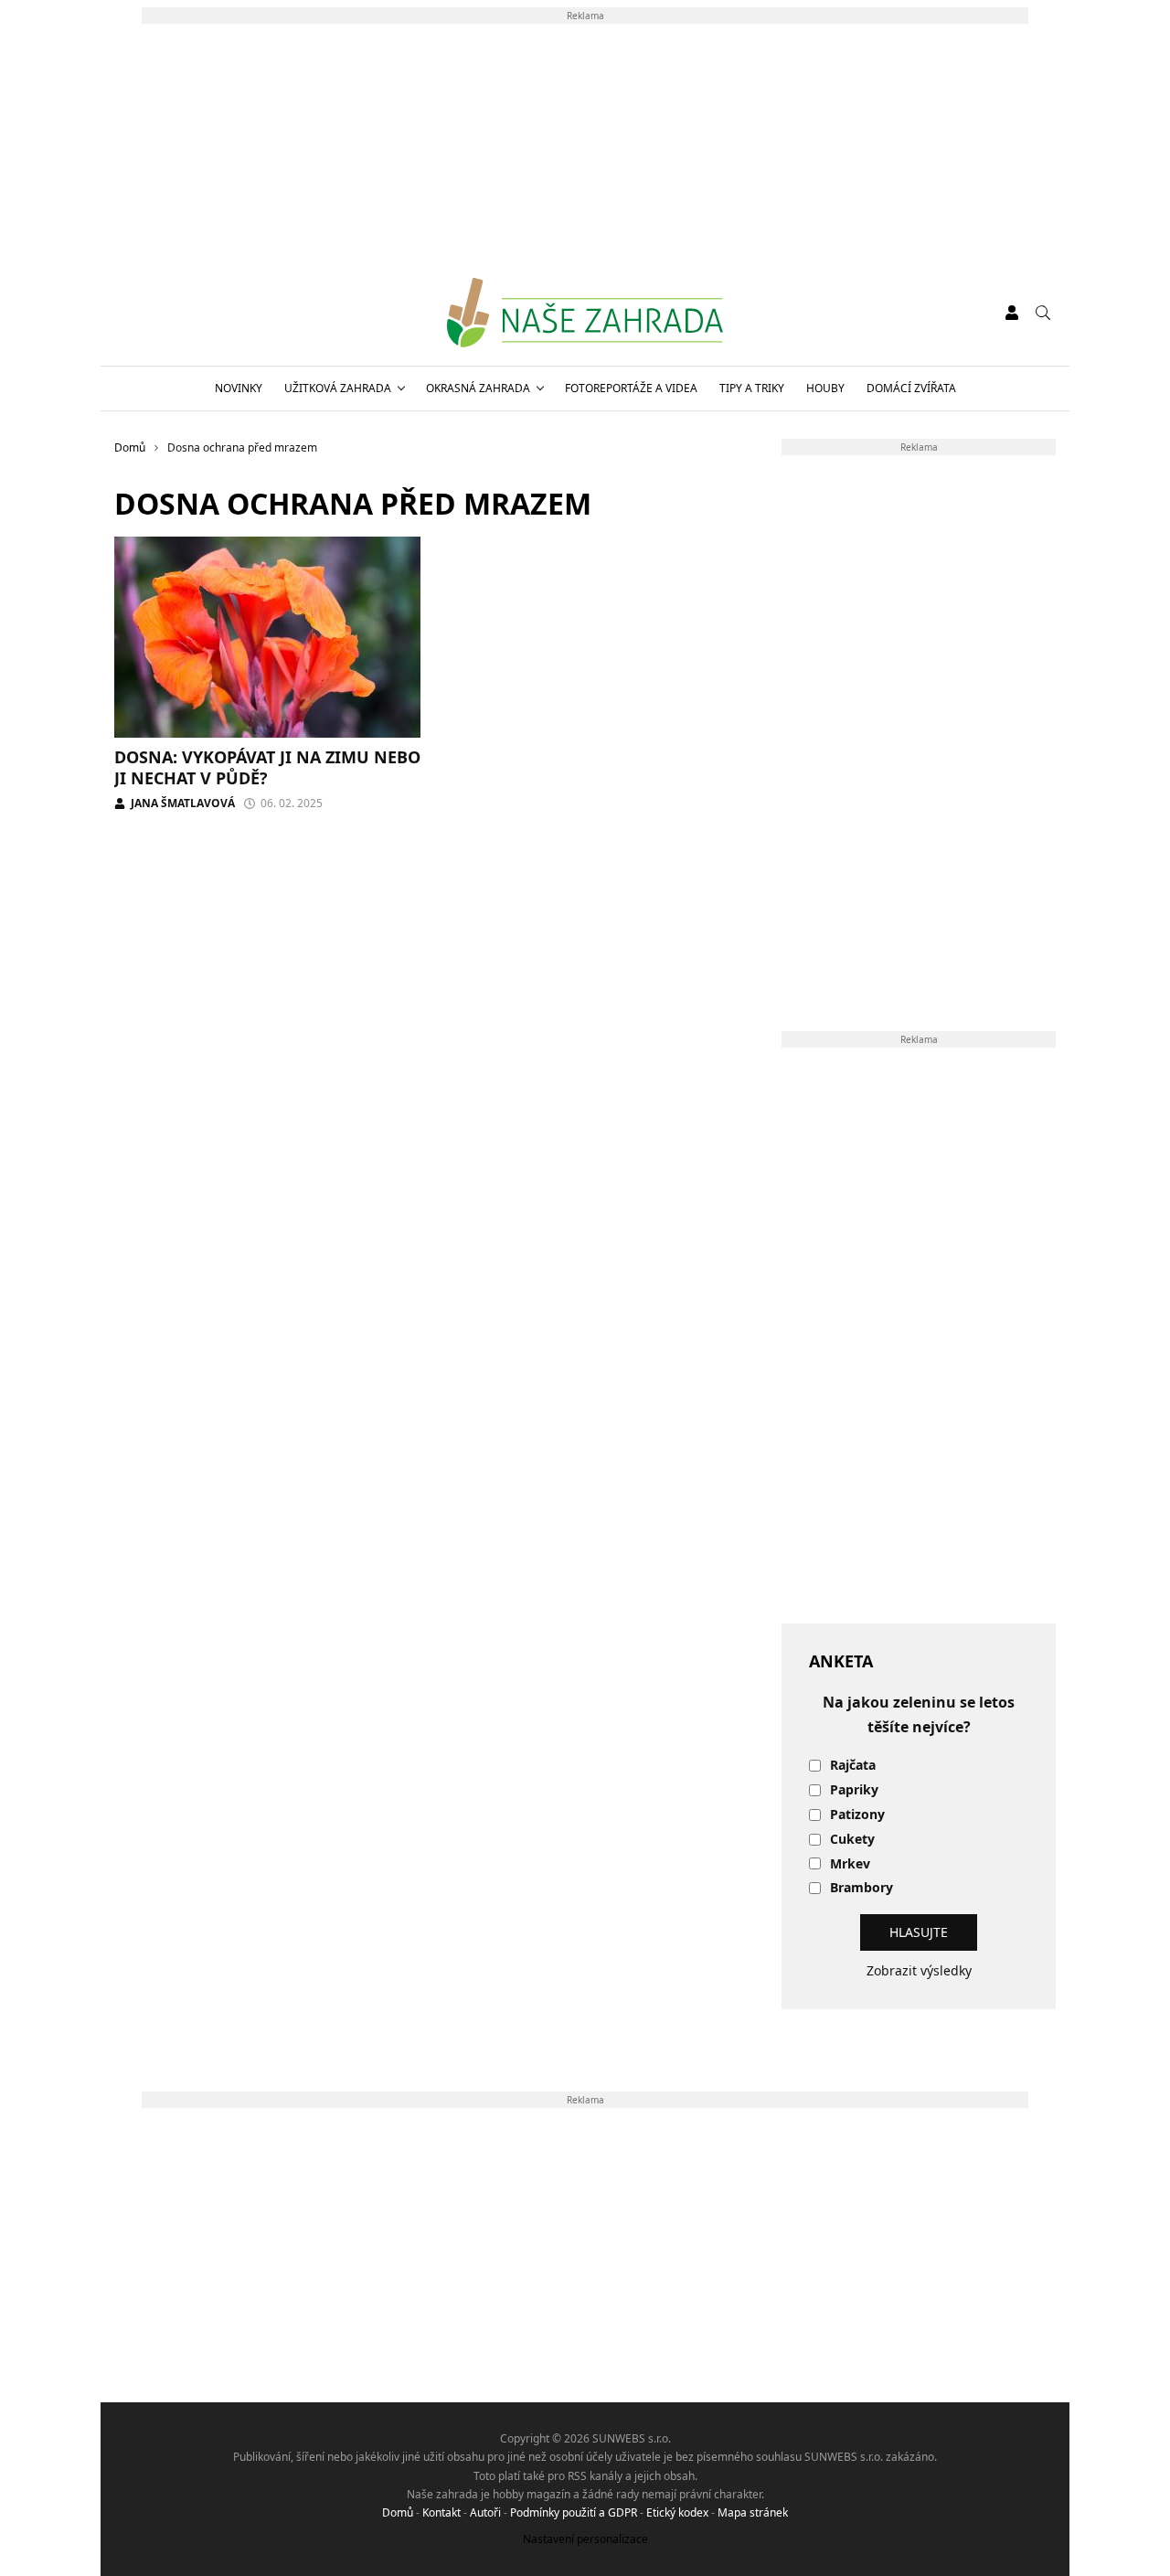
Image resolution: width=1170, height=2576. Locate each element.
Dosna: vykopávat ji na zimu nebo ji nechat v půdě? (267, 767)
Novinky (239, 388)
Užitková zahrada (338, 388)
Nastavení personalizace (585, 2539)
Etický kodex (677, 2512)
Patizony (857, 1815)
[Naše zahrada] (585, 313)
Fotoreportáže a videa (631, 388)
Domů (398, 2512)
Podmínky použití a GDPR (574, 2512)
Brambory (862, 1888)
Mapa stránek (753, 2512)
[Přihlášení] (1012, 313)
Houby (825, 388)
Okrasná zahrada (478, 388)
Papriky (854, 1790)
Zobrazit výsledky (919, 1970)
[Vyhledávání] (1043, 313)
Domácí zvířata (911, 388)
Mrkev (850, 1864)
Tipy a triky (752, 388)
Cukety (852, 1840)
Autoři (485, 2512)
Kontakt (441, 2512)
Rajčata (853, 1766)
